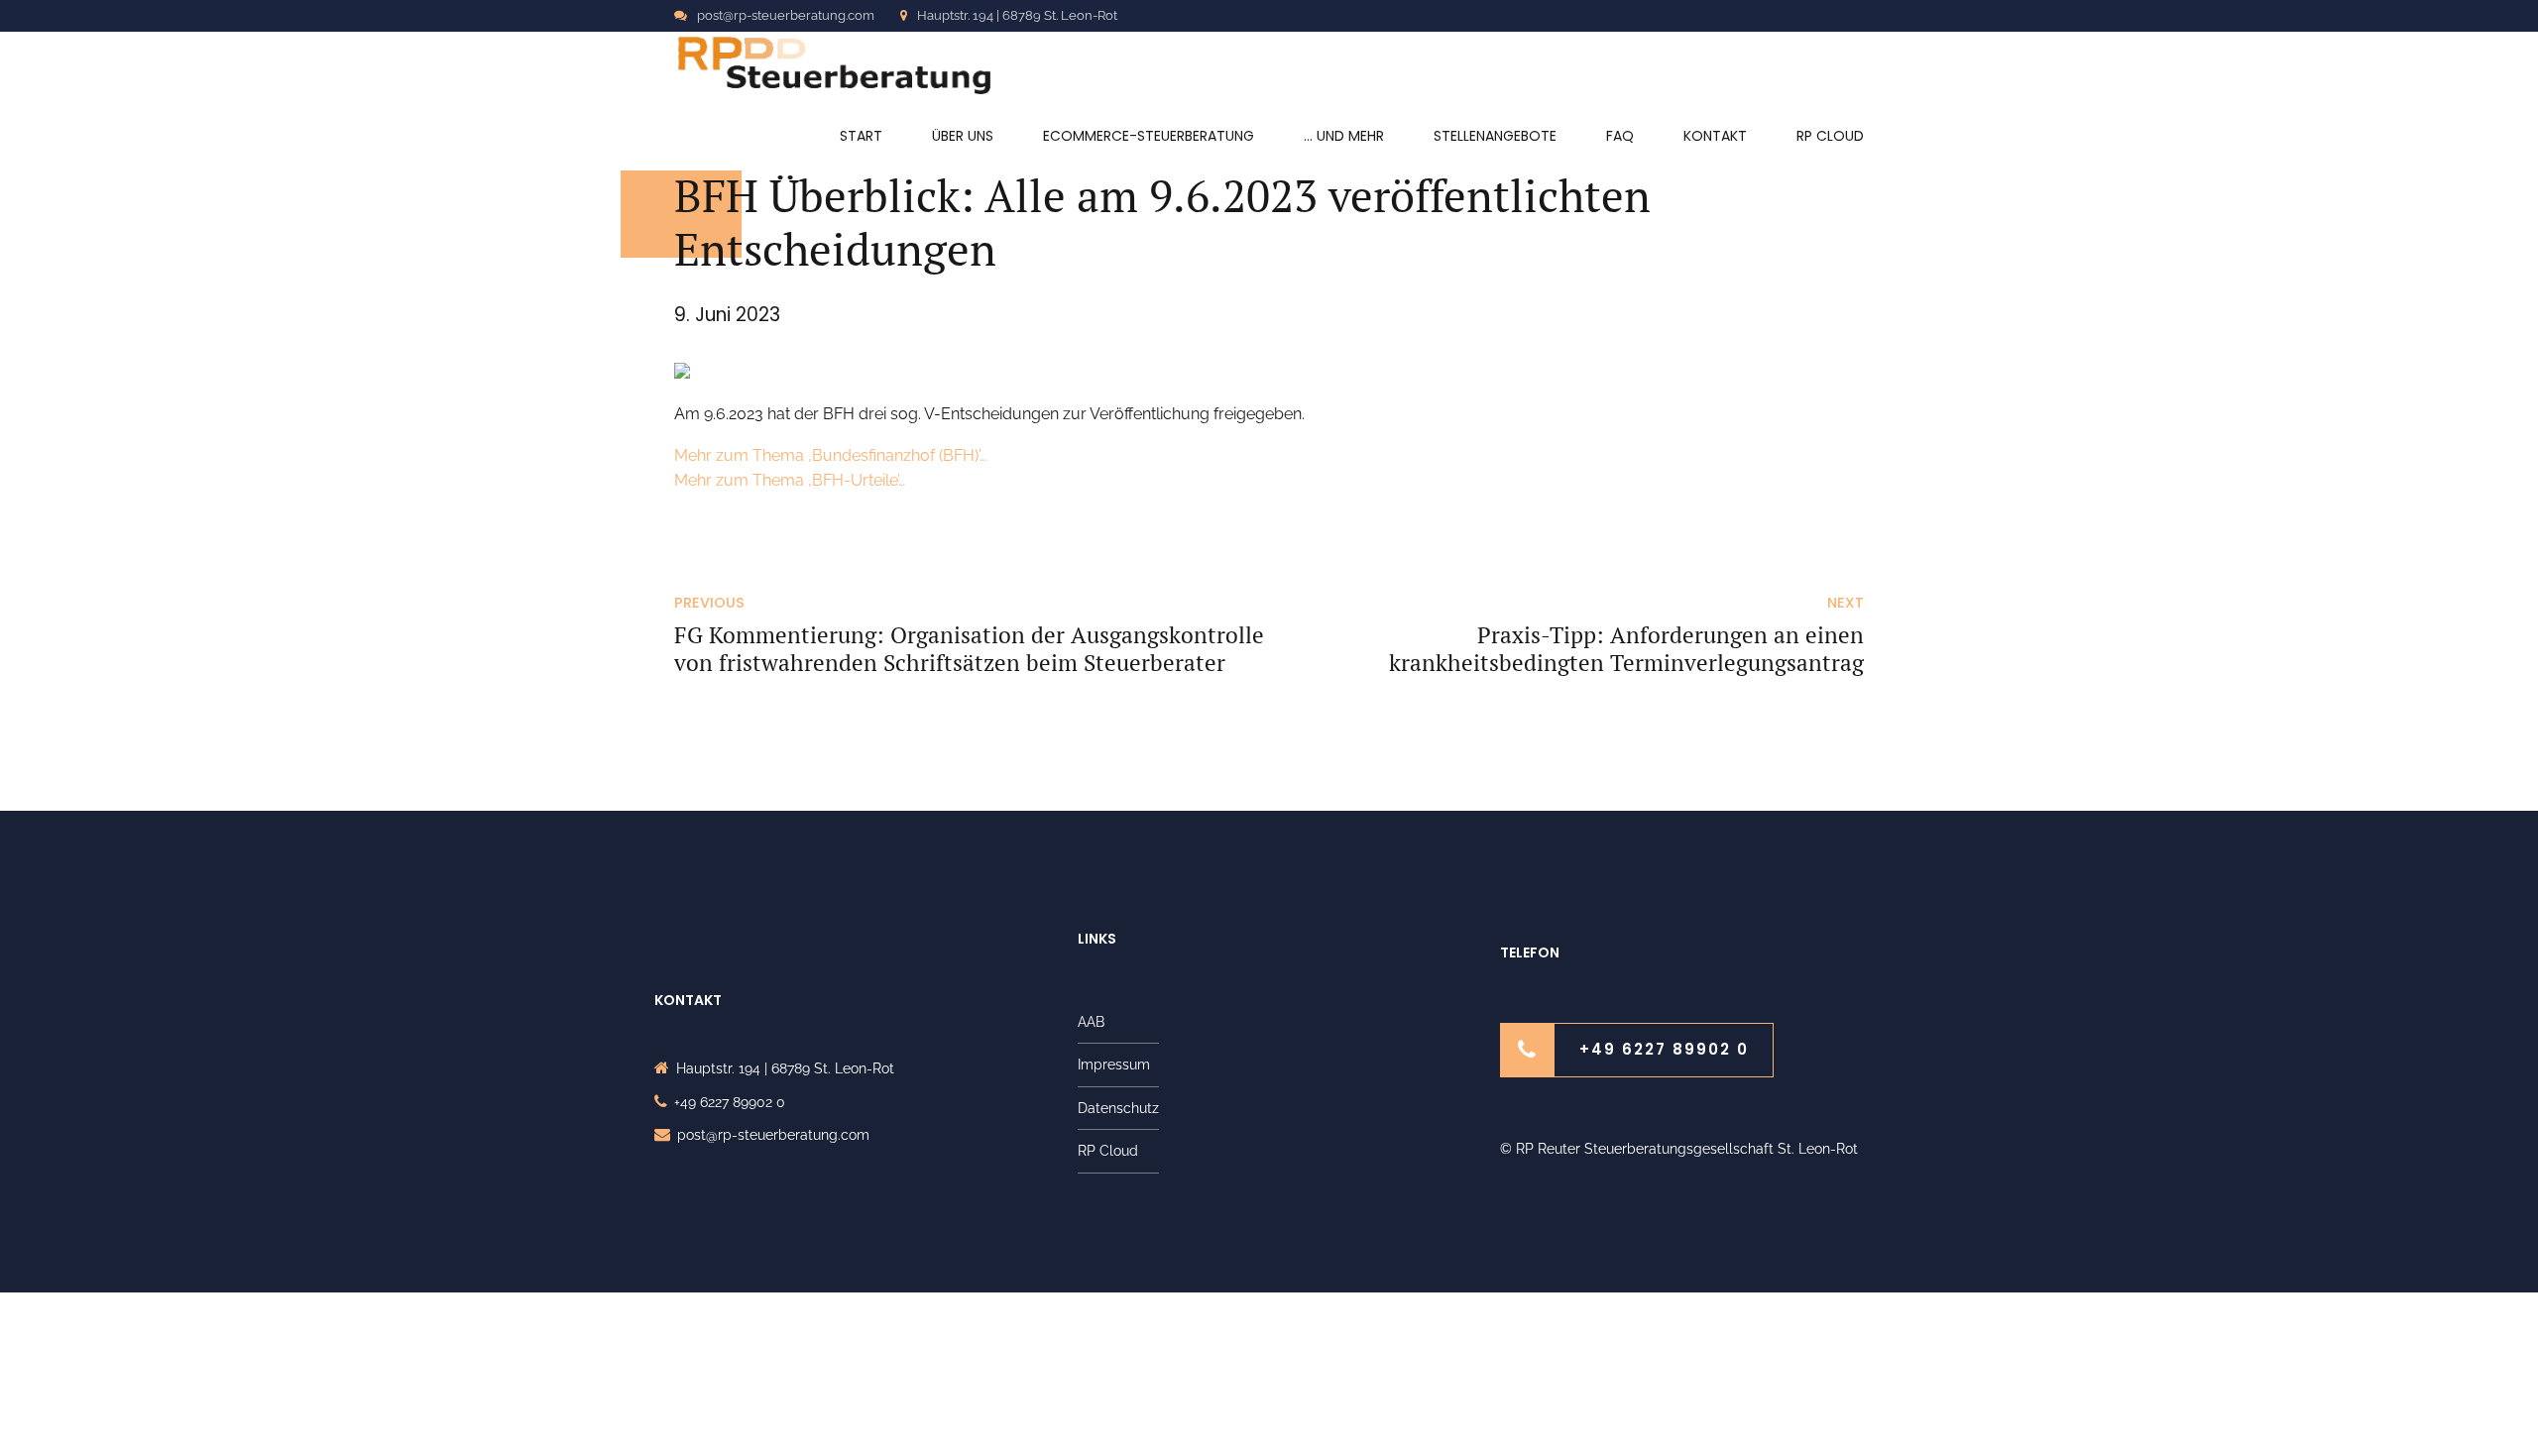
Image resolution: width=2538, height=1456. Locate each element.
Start (861, 136)
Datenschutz (1118, 1108)
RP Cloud (1830, 136)
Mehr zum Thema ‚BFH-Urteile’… (790, 480)
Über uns (963, 136)
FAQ (1620, 136)
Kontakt (1715, 136)
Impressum (1114, 1064)
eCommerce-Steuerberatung (1149, 136)
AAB (1091, 1022)
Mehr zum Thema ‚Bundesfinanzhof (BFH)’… (830, 455)
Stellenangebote (1495, 136)
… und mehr (1344, 136)
